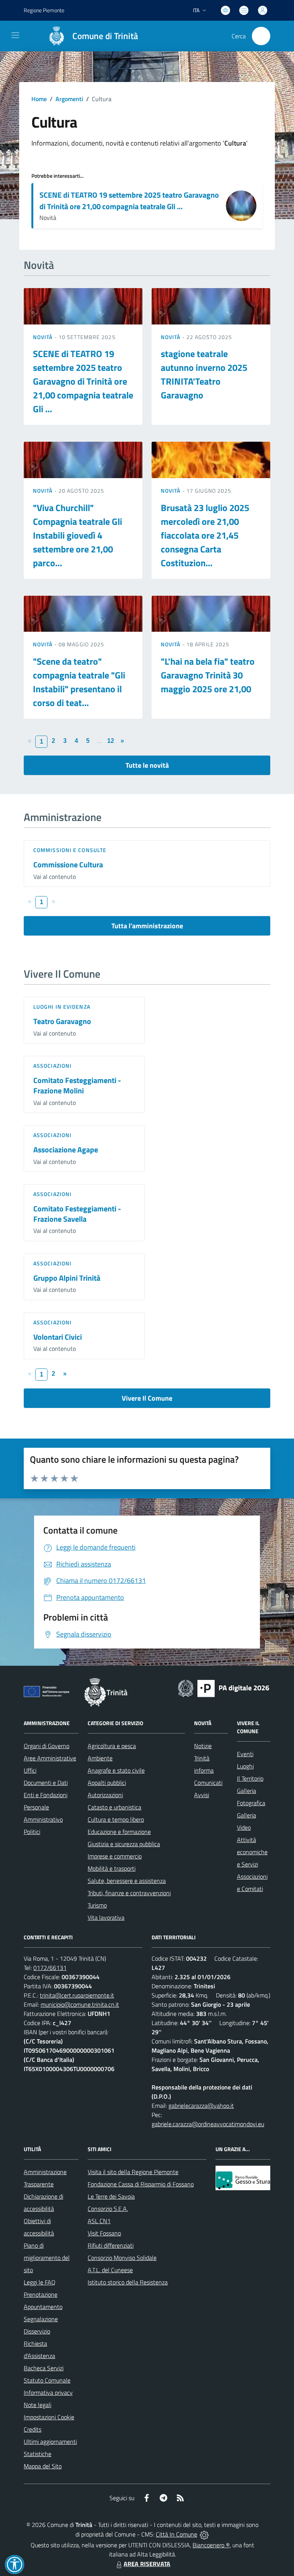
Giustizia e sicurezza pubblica (124, 1844)
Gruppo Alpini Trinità (67, 1278)
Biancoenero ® (211, 2545)
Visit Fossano (104, 2233)
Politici (32, 1832)
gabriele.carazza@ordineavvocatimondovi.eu (208, 2124)
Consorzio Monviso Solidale (122, 2258)
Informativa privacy (48, 2392)
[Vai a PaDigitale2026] (224, 1688)
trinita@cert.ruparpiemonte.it (77, 1995)
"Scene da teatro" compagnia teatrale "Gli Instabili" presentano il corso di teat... (79, 682)
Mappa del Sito (43, 2466)
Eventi (245, 1754)
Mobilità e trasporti (112, 1868)
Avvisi (202, 1795)
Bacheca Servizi (44, 2368)
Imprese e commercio (115, 1856)
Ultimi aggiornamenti (50, 2442)
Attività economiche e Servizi (252, 1852)
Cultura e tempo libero (116, 1819)
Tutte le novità (147, 765)
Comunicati (208, 1783)
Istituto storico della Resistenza (128, 2282)
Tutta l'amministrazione (147, 926)
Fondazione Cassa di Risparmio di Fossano (141, 2184)
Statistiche (38, 2454)
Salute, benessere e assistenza (127, 1881)
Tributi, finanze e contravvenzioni (129, 1893)
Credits (33, 2429)
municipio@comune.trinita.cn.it (80, 2004)
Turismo (97, 1905)
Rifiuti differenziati (111, 2245)
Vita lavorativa (106, 1917)
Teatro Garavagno (62, 1021)
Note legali (38, 2405)
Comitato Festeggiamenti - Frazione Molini (77, 1085)
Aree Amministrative (50, 1758)
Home (39, 99)
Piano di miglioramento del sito (47, 2258)
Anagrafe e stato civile (116, 1770)
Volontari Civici (58, 1337)
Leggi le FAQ (40, 2282)
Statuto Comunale (47, 2380)
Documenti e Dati (46, 1783)
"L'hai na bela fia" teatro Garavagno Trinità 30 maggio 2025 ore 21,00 (208, 675)
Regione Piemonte (44, 10)
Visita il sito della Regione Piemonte (133, 2172)
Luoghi (245, 1766)
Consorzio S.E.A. (108, 2209)
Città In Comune (176, 2534)
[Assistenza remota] (204, 2534)
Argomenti (69, 99)
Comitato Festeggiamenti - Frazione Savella (77, 1214)
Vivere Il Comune (147, 1398)
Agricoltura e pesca (112, 1746)
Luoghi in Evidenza (62, 1007)
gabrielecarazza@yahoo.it (201, 2106)
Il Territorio (250, 1778)
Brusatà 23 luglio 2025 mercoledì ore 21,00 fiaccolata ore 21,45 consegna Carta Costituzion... (205, 535)
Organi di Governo (47, 1746)
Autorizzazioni (105, 1795)
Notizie (203, 1746)
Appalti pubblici (107, 1783)
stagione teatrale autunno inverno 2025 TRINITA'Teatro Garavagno (204, 374)
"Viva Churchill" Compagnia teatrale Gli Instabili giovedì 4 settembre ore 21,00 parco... (78, 535)
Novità (44, 337)
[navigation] (15, 35)
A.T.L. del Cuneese (110, 2270)
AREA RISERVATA (147, 2564)
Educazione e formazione (119, 1832)
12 (111, 741)
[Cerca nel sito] (261, 36)
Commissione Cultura (68, 864)
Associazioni (52, 1066)
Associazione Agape (66, 1150)
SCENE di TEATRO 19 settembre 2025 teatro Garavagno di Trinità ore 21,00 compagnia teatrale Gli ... (129, 201)
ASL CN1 (99, 2221)
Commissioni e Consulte (70, 850)
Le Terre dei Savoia (111, 2196)
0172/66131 (50, 1968)
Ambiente (100, 1758)
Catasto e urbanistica (114, 1807)
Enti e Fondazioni (46, 1795)
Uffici (30, 1770)
